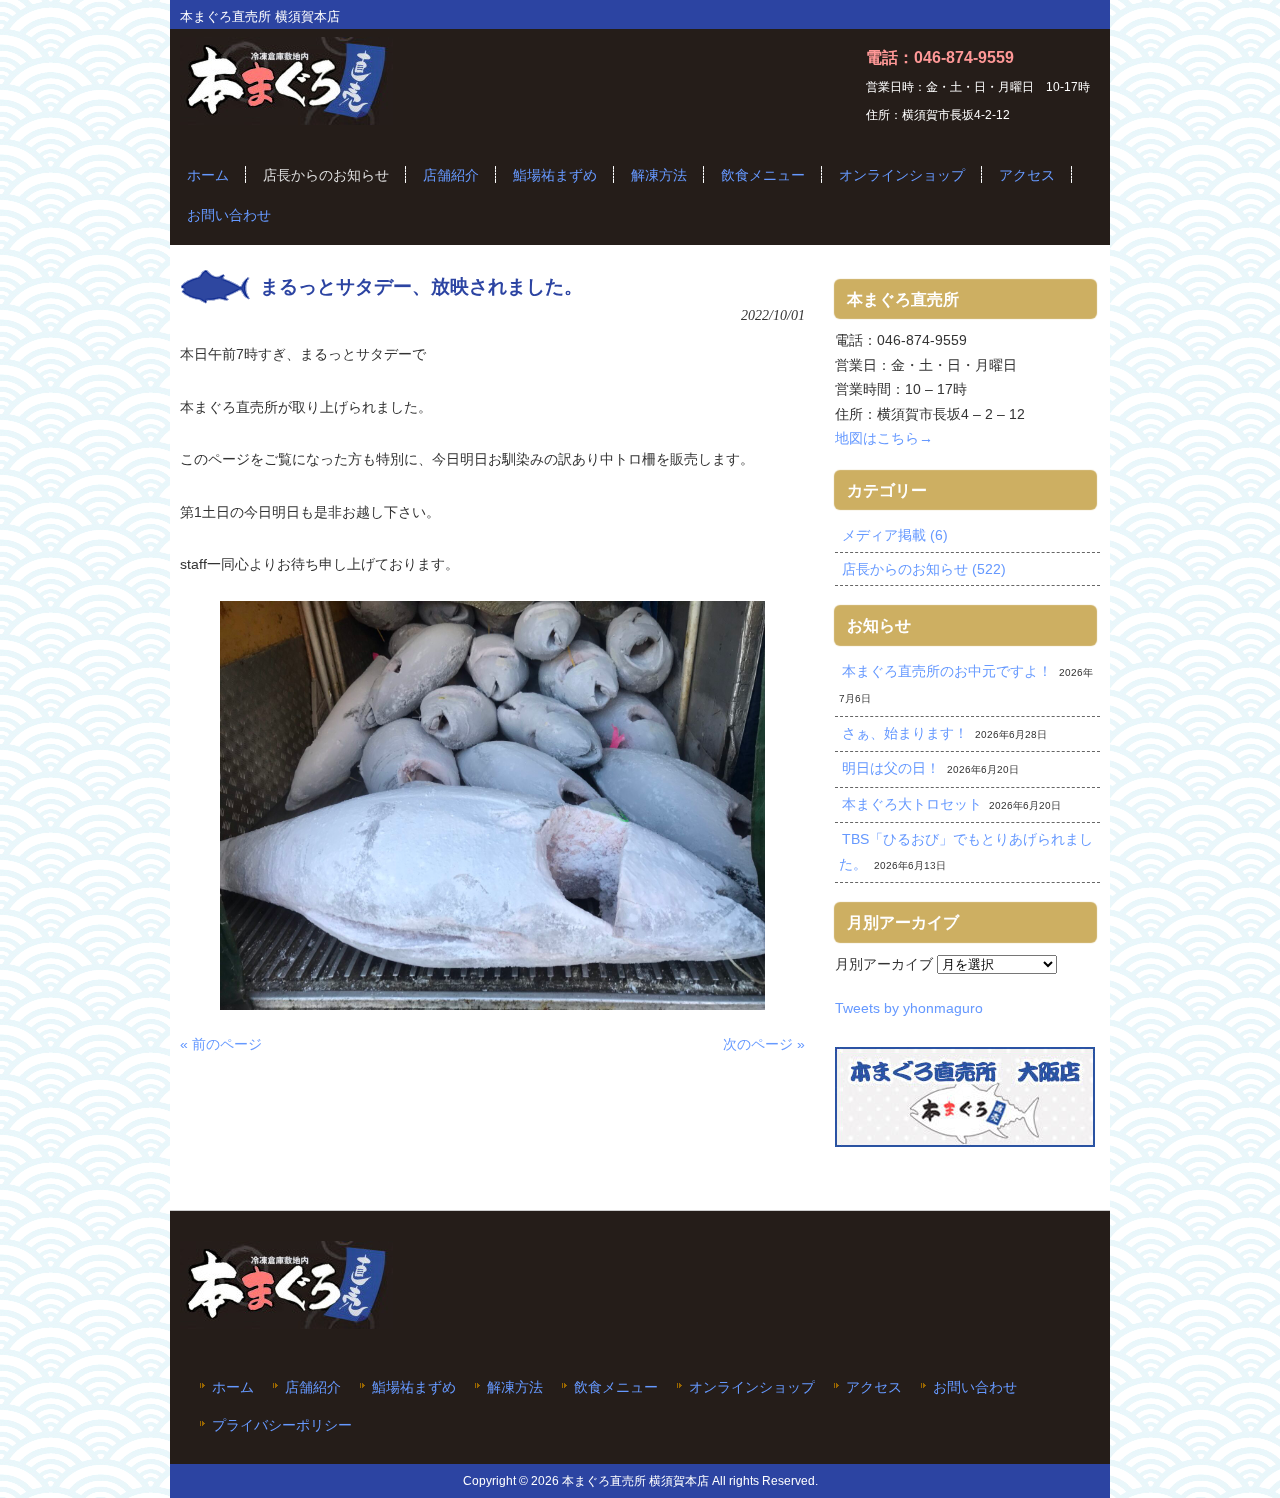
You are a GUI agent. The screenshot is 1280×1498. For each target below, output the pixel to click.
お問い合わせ (975, 1387)
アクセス (874, 1387)
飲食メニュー (616, 1387)
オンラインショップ (752, 1387)
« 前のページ (221, 1044)
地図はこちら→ (884, 438)
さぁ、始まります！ (905, 733)
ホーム (233, 1387)
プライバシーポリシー (282, 1425)
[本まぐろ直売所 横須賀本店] (286, 117)
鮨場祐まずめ (414, 1387)
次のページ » (764, 1044)
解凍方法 (515, 1387)
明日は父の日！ (891, 768)
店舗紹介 (313, 1387)
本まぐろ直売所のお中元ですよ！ (947, 671)
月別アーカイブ (884, 964)
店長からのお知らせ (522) (924, 569)
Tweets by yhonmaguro (909, 1008)
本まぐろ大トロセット (912, 804)
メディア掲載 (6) (895, 535)
